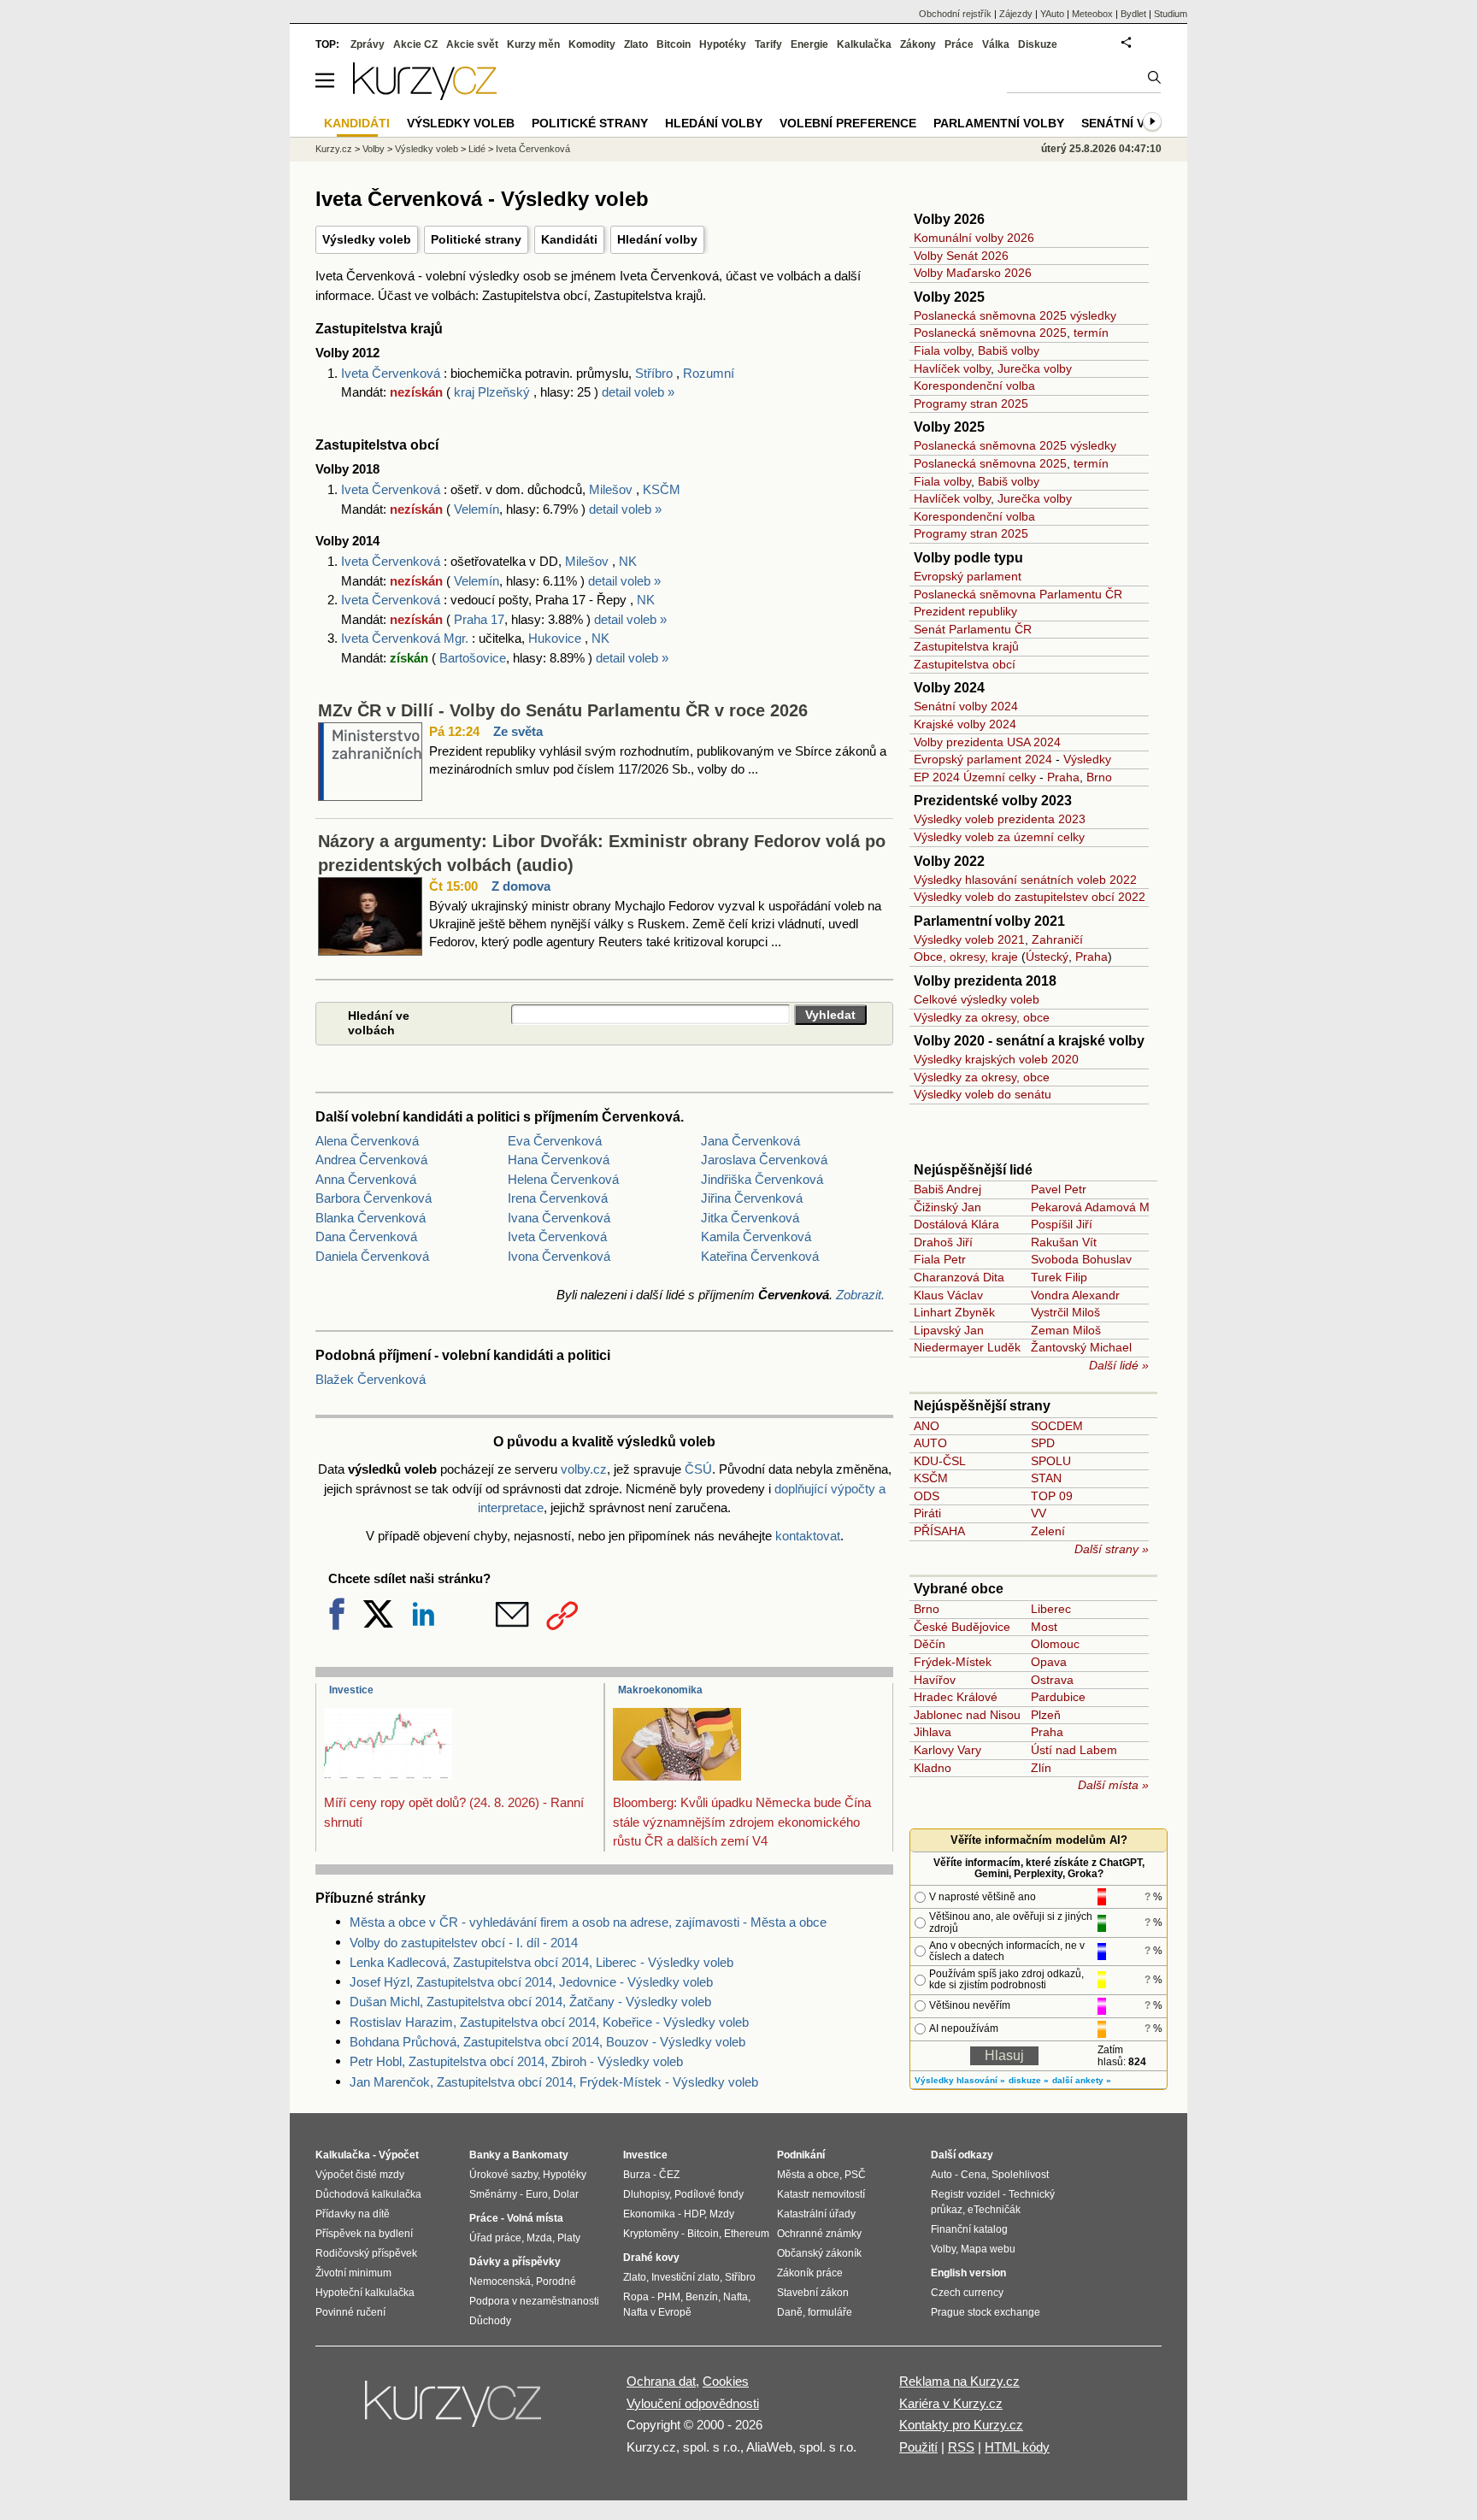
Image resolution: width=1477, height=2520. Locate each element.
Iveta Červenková (392, 373)
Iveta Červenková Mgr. (406, 638)
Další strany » (1112, 1549)
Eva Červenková (555, 1141)
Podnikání (801, 2155)
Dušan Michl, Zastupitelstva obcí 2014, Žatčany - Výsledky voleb (530, 2002)
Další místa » (1113, 1785)
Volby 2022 (949, 861)
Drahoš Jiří (943, 1242)
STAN (1046, 1478)
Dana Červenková (366, 1236)
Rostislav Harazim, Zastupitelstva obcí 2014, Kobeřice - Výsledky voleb (549, 2022)
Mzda (539, 2238)
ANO (927, 1426)
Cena (974, 2175)
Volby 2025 (949, 297)
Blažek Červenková (371, 1379)
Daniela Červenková (372, 1256)
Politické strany (476, 239)
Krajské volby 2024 (965, 724)
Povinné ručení (350, 2312)
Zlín (1041, 1768)
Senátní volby (1130, 123)
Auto (942, 2175)
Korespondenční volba (974, 386)
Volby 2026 (949, 219)
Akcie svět (472, 44)
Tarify (768, 44)
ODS (927, 1496)
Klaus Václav (948, 1295)
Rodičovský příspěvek (366, 2253)
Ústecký (1047, 957)
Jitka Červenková (750, 1218)
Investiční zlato (686, 2277)
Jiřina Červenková (752, 1198)
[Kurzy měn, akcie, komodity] (455, 2411)
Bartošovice (473, 658)
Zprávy (368, 44)
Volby (374, 149)
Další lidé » (1119, 1365)
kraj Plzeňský (494, 392)
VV (1039, 1513)
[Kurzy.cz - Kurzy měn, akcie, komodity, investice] (425, 95)
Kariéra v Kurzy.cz (951, 2403)
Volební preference (848, 123)
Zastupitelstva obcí (965, 664)
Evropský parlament (968, 576)
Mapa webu (988, 2249)
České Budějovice (962, 1627)
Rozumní (709, 373)
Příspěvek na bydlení (364, 2234)
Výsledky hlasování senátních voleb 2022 (1025, 880)
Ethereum (747, 2234)
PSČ (855, 2175)
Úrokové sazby (503, 2175)
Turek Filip (1059, 1277)
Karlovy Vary (947, 1750)
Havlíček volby (952, 368)
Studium (1171, 14)
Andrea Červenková (371, 1160)
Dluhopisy (646, 2194)
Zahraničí (1057, 939)
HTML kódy (1017, 2447)
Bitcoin (674, 44)
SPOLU (1051, 1461)
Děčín (930, 1644)
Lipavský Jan (949, 1330)
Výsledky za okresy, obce (982, 1017)
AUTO (930, 1443)
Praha (1063, 777)
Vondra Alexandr (1075, 1295)
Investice (351, 1690)
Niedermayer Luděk (967, 1347)
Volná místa (535, 2218)
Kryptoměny (651, 2234)
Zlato (636, 44)
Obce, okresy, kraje (966, 957)
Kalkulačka (864, 44)
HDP (694, 2214)
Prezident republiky (965, 611)
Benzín (702, 2297)
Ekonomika (649, 2214)
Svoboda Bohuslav (1081, 1259)
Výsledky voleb (367, 239)
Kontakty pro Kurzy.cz (961, 2425)
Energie (809, 44)
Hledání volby (657, 239)
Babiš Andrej (947, 1189)
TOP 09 (1052, 1496)
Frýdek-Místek (953, 1662)
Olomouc (1055, 1644)
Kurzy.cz (334, 149)
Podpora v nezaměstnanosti (534, 2301)
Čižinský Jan (947, 1207)
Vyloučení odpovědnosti (693, 2403)
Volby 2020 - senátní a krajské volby (1029, 1041)
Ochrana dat (661, 2381)
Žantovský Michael (1081, 1347)
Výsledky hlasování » (960, 2080)
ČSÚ (698, 1469)
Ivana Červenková (559, 1218)
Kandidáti (569, 239)
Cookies (726, 2381)
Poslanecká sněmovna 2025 (990, 333)
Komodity (592, 44)
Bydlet (1133, 14)
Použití (918, 2447)
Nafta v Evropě (657, 2312)
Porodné (556, 2282)
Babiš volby (1009, 350)
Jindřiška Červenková (762, 1179)
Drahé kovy (651, 2258)
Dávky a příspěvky (515, 2262)
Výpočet (399, 2155)
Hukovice (555, 638)
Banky (485, 2155)
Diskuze (1038, 44)
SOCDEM (1057, 1426)
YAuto (1052, 14)
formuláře (830, 2312)
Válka (996, 44)
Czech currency (967, 2293)
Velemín (477, 509)
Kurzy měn (533, 44)
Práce (959, 44)
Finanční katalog (969, 2229)
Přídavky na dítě (353, 2214)
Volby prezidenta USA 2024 (987, 742)
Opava (1049, 1662)
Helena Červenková (563, 1179)
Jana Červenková (750, 1141)
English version (968, 2273)
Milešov (611, 489)
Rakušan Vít (1064, 1242)
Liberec (1051, 1609)
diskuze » (1029, 2080)
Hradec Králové (956, 1697)
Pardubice (1058, 1697)
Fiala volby (942, 350)
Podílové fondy (709, 2194)
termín (1091, 333)
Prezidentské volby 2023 (993, 801)
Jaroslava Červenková (764, 1160)
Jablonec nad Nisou (967, 1715)
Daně (790, 2312)
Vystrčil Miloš (1065, 1312)
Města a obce (808, 2175)
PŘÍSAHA (939, 1531)
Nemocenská (500, 2282)
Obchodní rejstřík (955, 14)
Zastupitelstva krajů (966, 646)
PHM (669, 2297)
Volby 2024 (949, 688)
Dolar (566, 2194)
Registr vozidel (965, 2194)
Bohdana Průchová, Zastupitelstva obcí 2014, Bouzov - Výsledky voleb (547, 2042)
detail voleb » (638, 392)
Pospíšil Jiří (1062, 1224)
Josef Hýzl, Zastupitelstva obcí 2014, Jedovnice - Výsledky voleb (531, 1982)
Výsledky (1087, 759)
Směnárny (493, 2194)
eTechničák (994, 2210)
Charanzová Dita (959, 1277)
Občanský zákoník (819, 2253)
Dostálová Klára (956, 1224)
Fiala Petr (940, 1259)
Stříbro (654, 373)
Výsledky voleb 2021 (969, 939)
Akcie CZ (415, 44)
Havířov (935, 1680)
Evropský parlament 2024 (983, 759)
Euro (537, 2194)
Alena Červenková (367, 1141)
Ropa (636, 2297)
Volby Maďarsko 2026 (973, 273)
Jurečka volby (1035, 368)
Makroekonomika (660, 1690)
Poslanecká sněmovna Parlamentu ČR (1018, 594)
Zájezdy (1016, 14)
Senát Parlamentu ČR (973, 629)
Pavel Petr (1059, 1189)
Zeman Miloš (1066, 1330)
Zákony (918, 44)
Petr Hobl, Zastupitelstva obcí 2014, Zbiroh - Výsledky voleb (516, 2061)
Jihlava (933, 1732)
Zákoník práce (810, 2273)
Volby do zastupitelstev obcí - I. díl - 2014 (464, 1943)
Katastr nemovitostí (821, 2194)
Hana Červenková (559, 1160)
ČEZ (669, 2175)
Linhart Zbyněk (954, 1312)
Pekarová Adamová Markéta (1107, 1207)
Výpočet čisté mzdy (360, 2175)
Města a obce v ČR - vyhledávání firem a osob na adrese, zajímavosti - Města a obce (588, 1922)
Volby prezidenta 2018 (985, 981)
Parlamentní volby (999, 123)
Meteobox (1092, 14)
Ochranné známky (819, 2234)
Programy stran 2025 (971, 403)
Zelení (1048, 1531)
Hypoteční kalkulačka (365, 2293)
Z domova (521, 886)
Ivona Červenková (559, 1256)
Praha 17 (479, 619)
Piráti (927, 1513)
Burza (637, 2175)
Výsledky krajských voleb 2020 (996, 1059)
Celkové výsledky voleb (977, 999)
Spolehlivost (1020, 2175)
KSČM (662, 489)
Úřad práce (495, 2238)
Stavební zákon (813, 2293)
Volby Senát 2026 (961, 256)
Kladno (933, 1768)
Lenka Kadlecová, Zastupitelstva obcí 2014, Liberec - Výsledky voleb (541, 1962)
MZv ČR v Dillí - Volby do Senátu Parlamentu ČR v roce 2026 (563, 710)
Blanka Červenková (371, 1218)
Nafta (736, 2297)
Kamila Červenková (756, 1236)
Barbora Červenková (374, 1198)
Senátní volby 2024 (966, 706)
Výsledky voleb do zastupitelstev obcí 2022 (1030, 897)
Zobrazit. (860, 1295)
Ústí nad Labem (1074, 1750)
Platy (569, 2238)
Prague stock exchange (986, 2312)
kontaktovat (808, 1536)
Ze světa (518, 731)
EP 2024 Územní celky (975, 777)
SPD (1043, 1443)
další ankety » (1082, 2080)
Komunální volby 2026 (974, 238)
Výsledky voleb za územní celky (999, 837)
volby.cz (584, 1469)
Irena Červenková (558, 1198)
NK (628, 561)
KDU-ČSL (940, 1461)
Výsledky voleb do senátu (983, 1094)
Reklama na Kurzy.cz (959, 2381)
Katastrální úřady (816, 2214)
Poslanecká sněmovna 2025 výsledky (1015, 315)
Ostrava (1052, 1680)
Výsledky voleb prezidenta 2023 (1000, 819)
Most (1044, 1627)
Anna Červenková (366, 1179)
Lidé (477, 149)
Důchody (490, 2321)
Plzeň (1046, 1715)
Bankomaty (540, 2155)
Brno (1099, 777)
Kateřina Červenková (760, 1256)
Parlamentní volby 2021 (989, 921)
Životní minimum (353, 2273)
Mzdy (722, 2214)
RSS (961, 2447)
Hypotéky (723, 44)
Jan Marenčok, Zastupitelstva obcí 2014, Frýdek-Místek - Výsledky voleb (554, 2082)
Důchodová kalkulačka (368, 2194)
